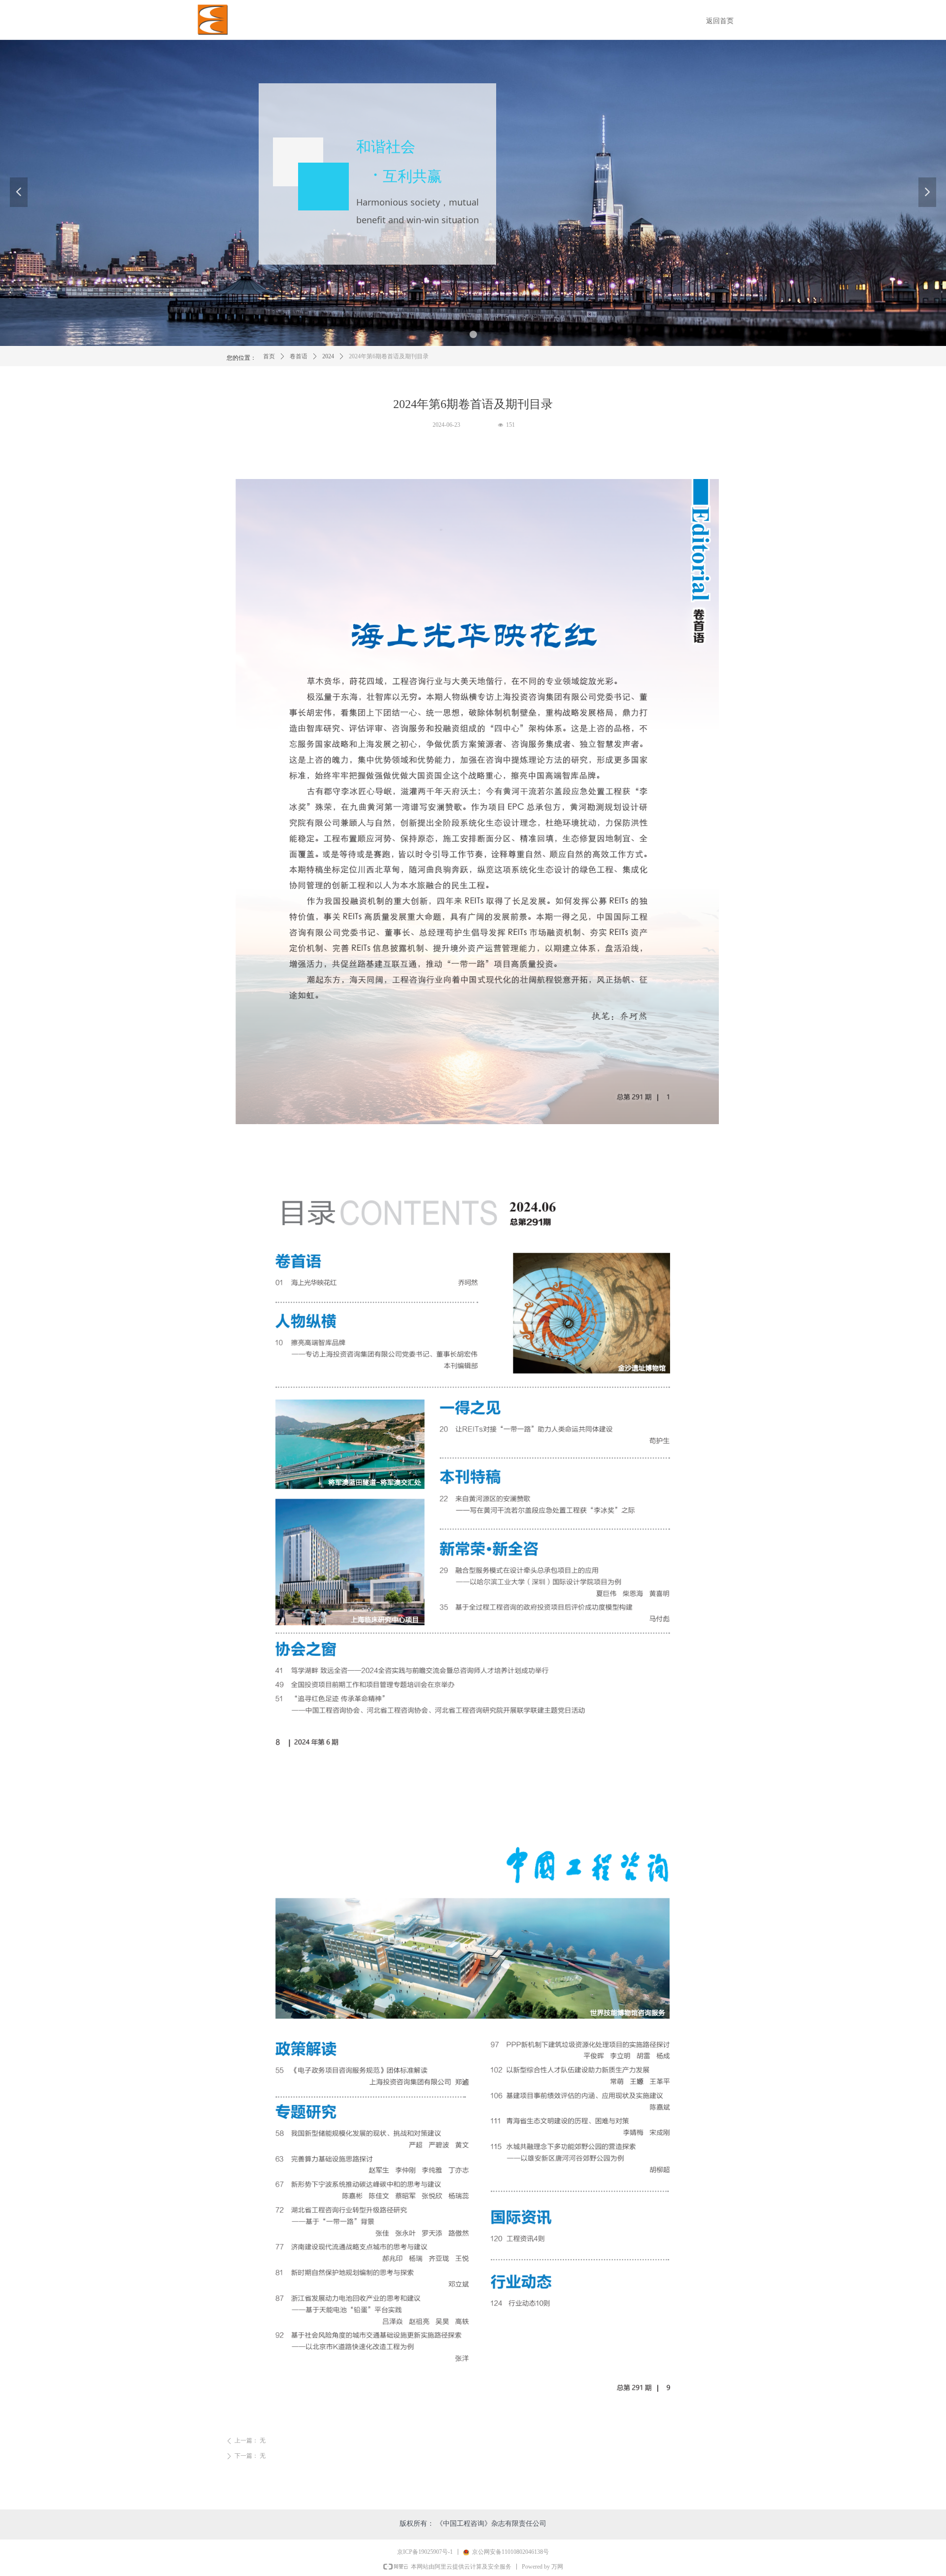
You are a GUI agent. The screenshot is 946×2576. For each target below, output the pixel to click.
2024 (328, 356)
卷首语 (299, 356)
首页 (269, 356)
